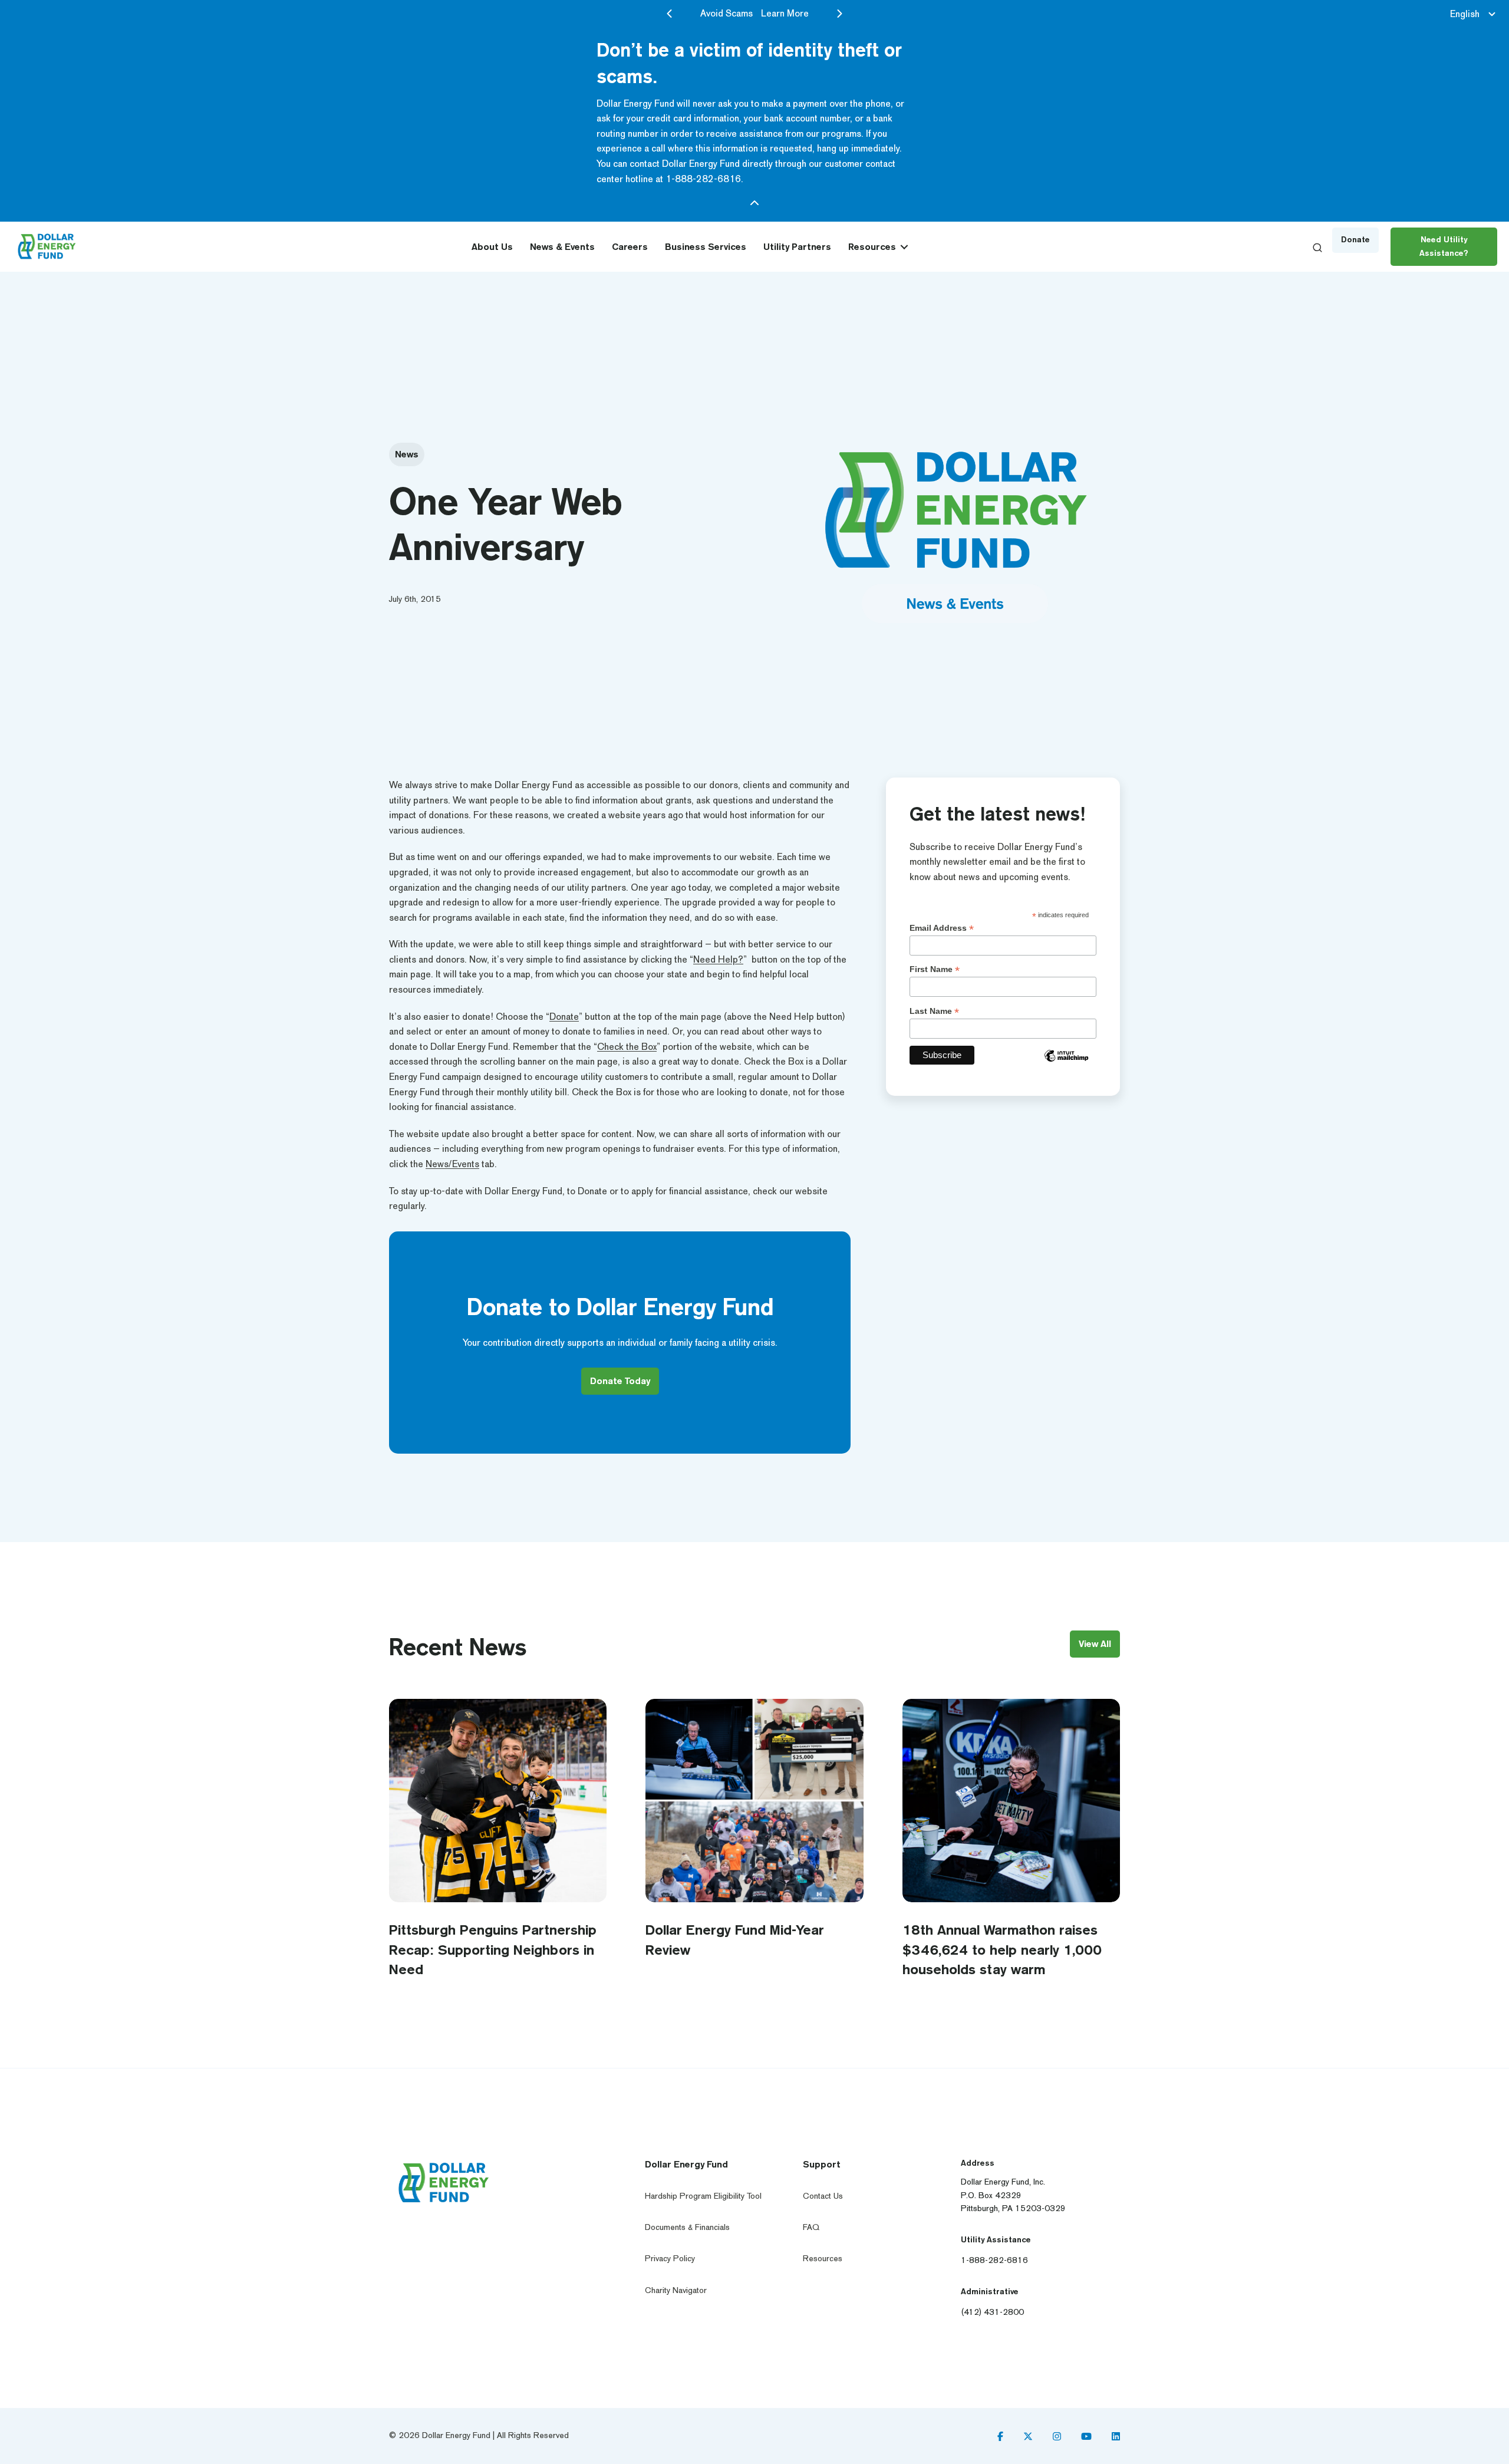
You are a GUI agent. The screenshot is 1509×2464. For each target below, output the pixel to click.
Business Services (706, 247)
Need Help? (718, 959)
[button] (904, 247)
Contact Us (823, 2195)
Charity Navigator (676, 2290)
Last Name (934, 1011)
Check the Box (627, 1047)
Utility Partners (797, 247)
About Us (492, 247)
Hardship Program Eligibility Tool (703, 2195)
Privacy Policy (670, 2259)
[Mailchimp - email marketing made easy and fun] (1066, 1064)
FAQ (811, 2227)
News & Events (562, 247)
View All (1095, 1644)
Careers (630, 247)
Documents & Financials (687, 2227)
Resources (872, 247)
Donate (564, 1017)
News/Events (452, 1164)
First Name (935, 969)
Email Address (942, 928)
